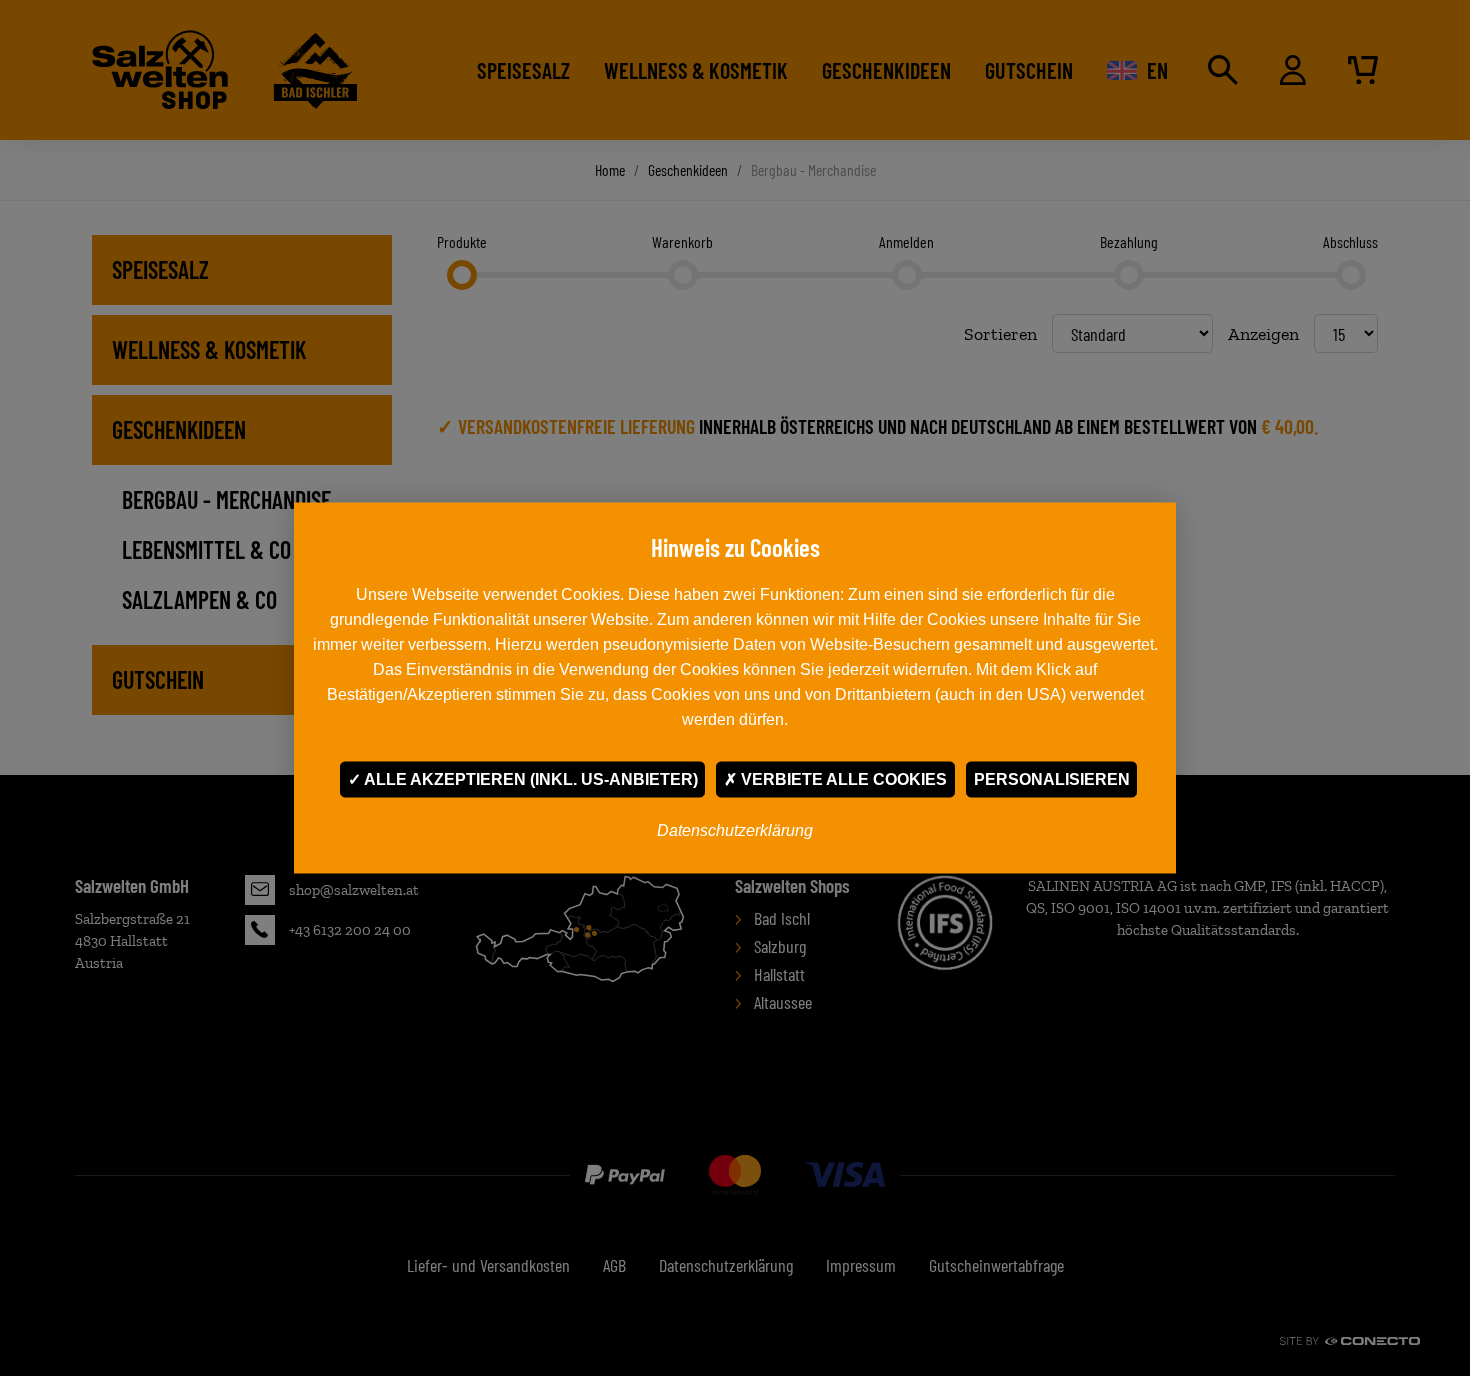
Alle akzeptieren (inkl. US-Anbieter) (529, 779)
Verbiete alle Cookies (842, 779)
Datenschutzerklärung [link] (735, 830)
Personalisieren (1052, 779)
